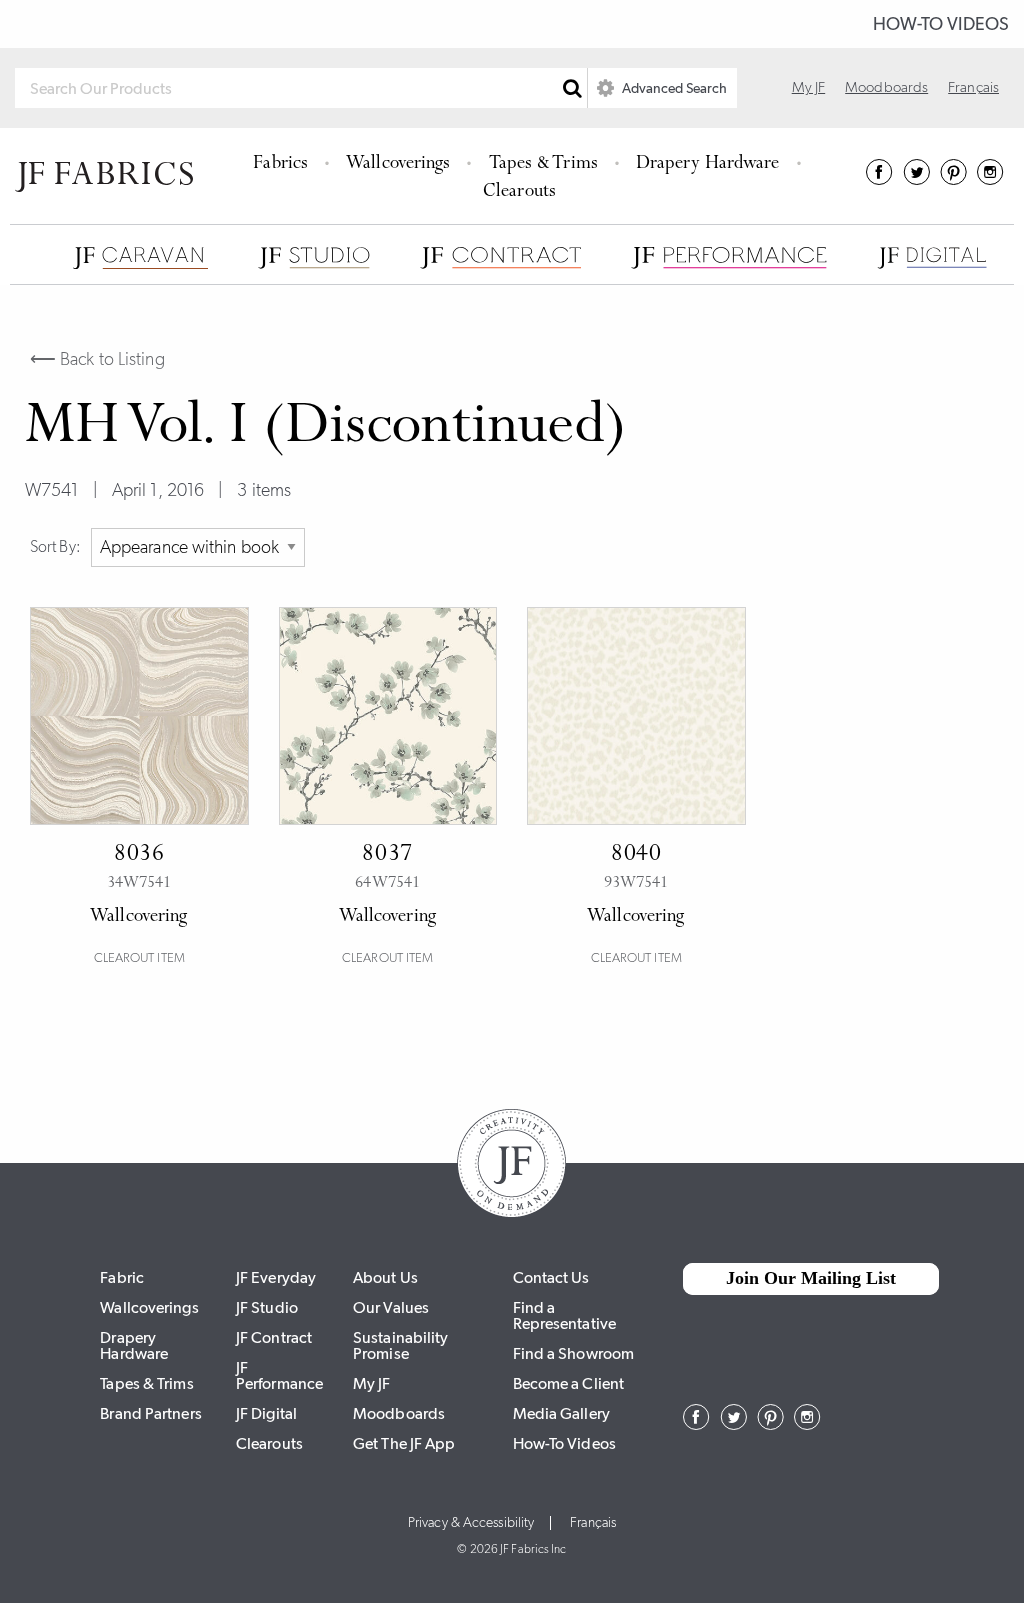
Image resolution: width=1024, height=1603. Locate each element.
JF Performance (279, 1375)
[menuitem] (283, 162)
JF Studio (267, 1307)
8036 (139, 855)
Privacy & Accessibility (471, 1523)
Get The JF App (404, 1443)
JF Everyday (276, 1277)
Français (973, 87)
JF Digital (266, 1413)
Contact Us (551, 1277)
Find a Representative (564, 1315)
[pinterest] (953, 179)
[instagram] (990, 179)
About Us (385, 1277)
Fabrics (280, 164)
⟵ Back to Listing (97, 359)
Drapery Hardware (708, 164)
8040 (636, 855)
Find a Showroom (574, 1353)
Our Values (391, 1307)
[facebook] (879, 179)
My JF (809, 87)
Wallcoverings (398, 164)
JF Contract (274, 1337)
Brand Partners (150, 1413)
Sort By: (55, 546)
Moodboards (886, 87)
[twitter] (916, 179)
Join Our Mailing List (811, 1278)
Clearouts (519, 192)
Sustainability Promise (400, 1345)
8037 (387, 855)
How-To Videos (941, 24)
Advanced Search (673, 88)
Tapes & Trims (543, 164)
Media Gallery (561, 1413)
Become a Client (569, 1383)
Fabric (122, 1277)
